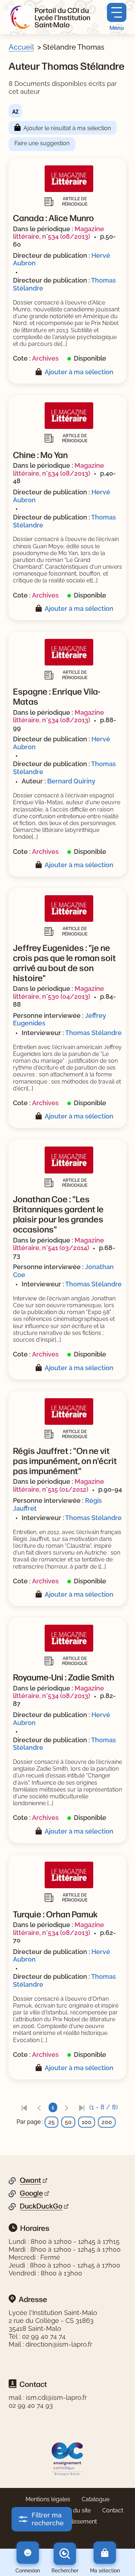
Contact (113, 2510)
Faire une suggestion (42, 143)
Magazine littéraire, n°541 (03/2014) (58, 1244)
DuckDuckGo (41, 2206)
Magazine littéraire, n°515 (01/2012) (58, 1485)
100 (87, 2122)
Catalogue (96, 2499)
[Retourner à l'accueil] (20, 17)
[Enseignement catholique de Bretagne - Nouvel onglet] (67, 2458)
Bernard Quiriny (71, 781)
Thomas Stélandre (93, 1033)
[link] (24, 2107)
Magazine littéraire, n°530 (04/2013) (58, 992)
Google (31, 2193)
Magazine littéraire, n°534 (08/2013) (58, 233)
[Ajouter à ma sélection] (40, 372)
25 (51, 2122)
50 (68, 2122)
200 (107, 2122)
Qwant (30, 2180)
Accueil (21, 47)
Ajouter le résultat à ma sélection (67, 128)
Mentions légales (48, 2499)
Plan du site (75, 2510)
